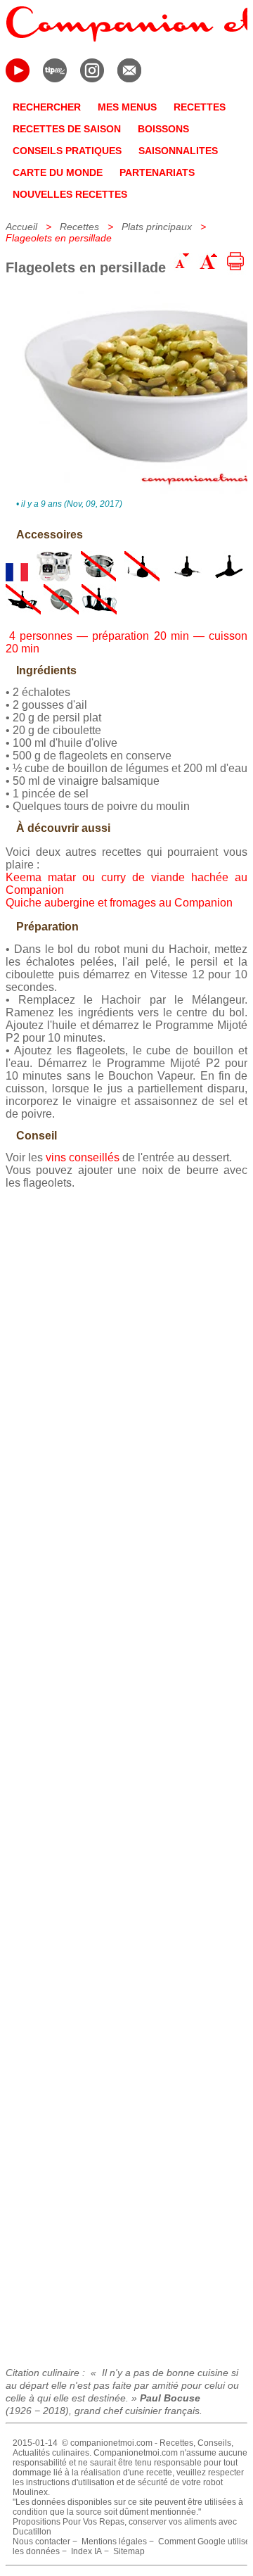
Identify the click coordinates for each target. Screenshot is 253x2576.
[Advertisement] (126, 1773)
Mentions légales (114, 2542)
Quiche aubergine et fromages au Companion (119, 903)
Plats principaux (157, 227)
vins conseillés (83, 1157)
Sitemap (129, 2551)
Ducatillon (32, 2532)
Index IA (86, 2551)
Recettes (79, 227)
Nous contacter (41, 2542)
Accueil (21, 227)
